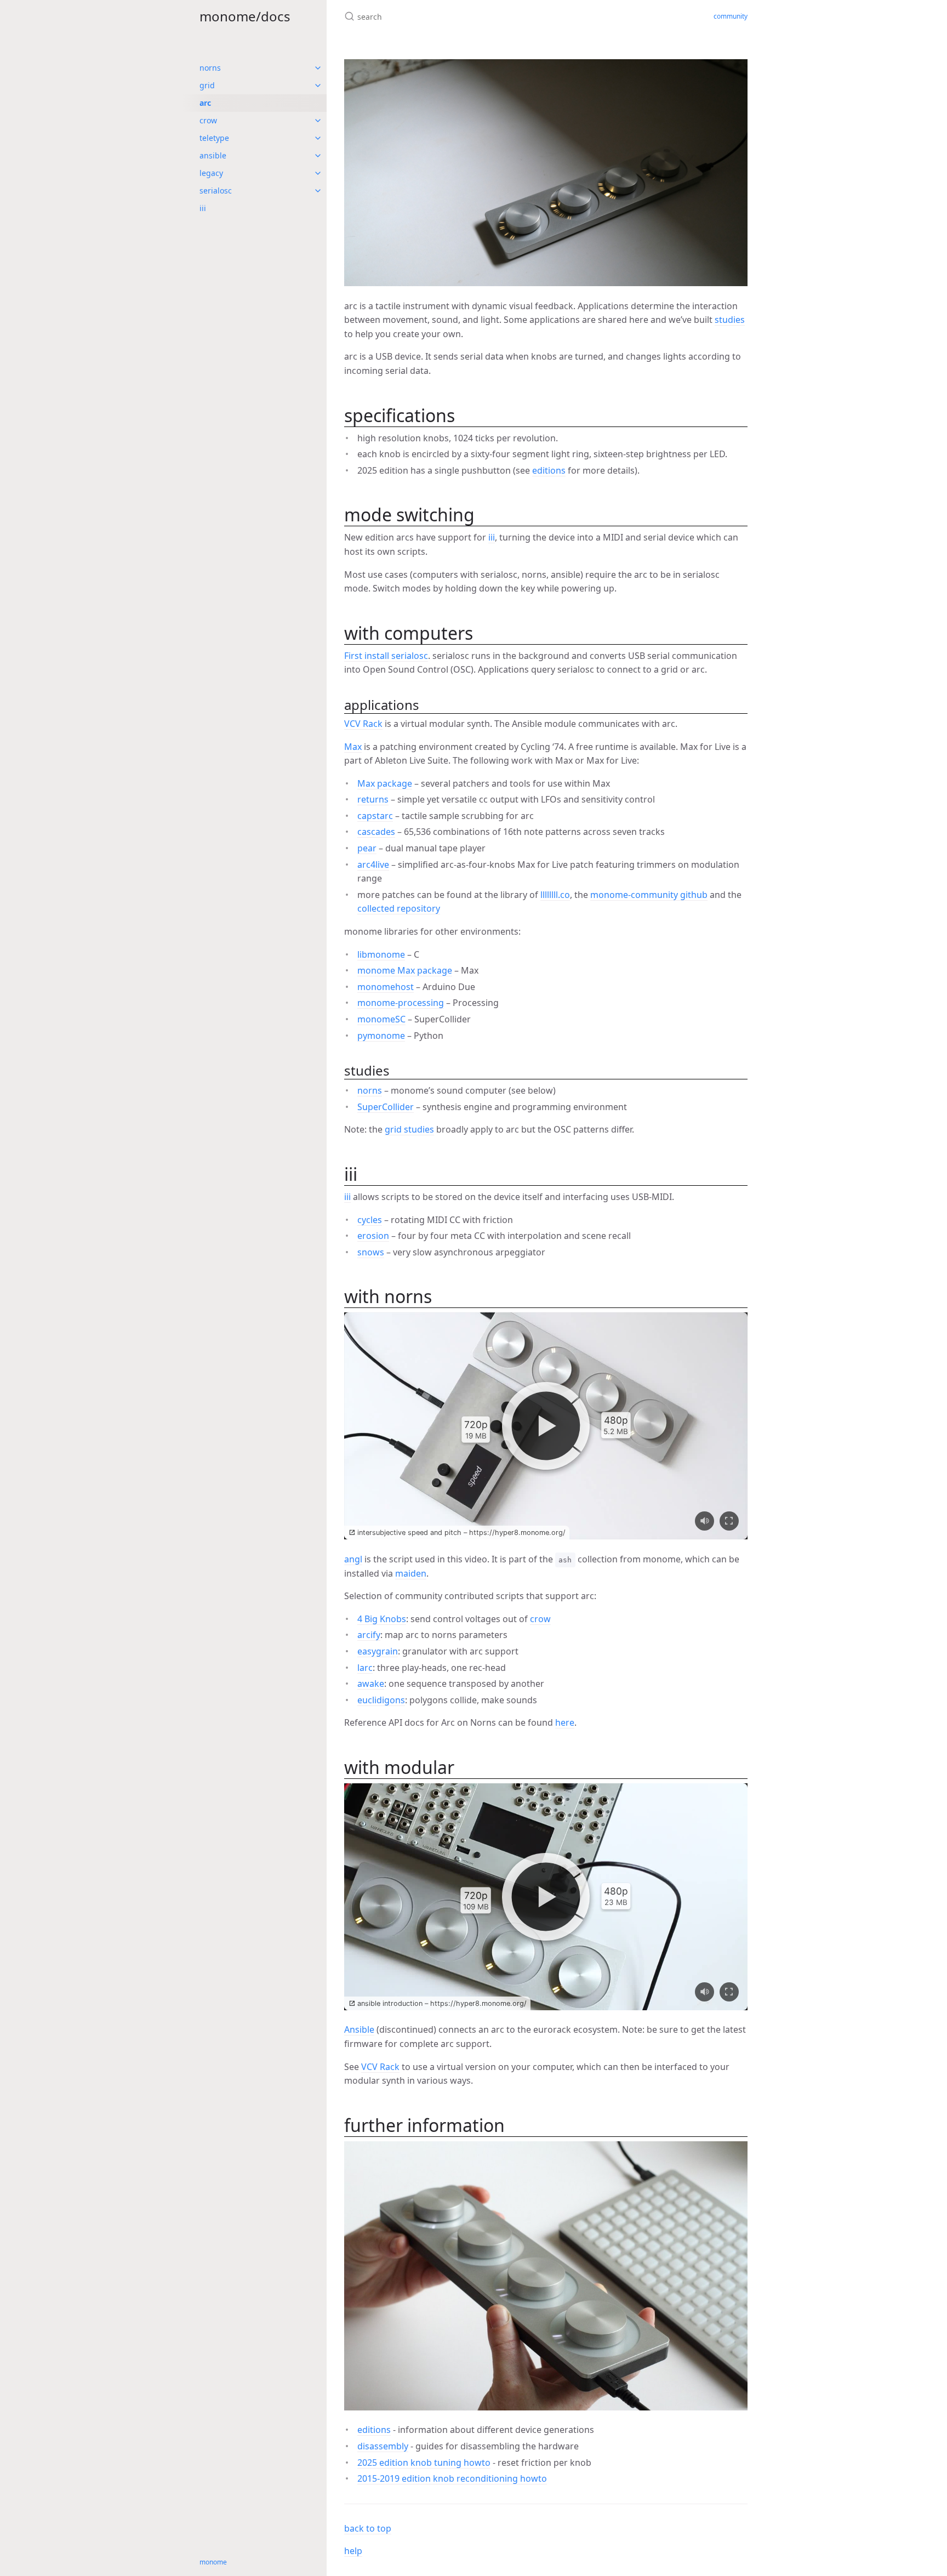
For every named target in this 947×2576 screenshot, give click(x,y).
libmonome (381, 954)
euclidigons (381, 1700)
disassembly (383, 2446)
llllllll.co (555, 895)
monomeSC (381, 1019)
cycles (370, 1220)
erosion (373, 1236)
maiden (411, 1573)
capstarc (375, 816)
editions (549, 470)
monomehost (386, 987)
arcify (369, 1635)
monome (213, 2562)
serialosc (216, 191)
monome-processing (401, 1003)
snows (371, 1252)
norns (210, 68)
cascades (376, 832)
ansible (213, 155)
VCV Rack (363, 724)
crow (208, 120)
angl (353, 1559)
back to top (368, 2528)
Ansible (359, 2029)
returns (373, 799)
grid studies (409, 1129)
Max (353, 747)
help (353, 2551)
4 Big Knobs (382, 1619)
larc (365, 1668)
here (565, 1722)
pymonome (381, 1036)
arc (205, 103)
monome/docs (245, 16)
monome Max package (405, 970)
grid (207, 85)
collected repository (399, 908)
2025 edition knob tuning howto (424, 2463)
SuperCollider (386, 1107)
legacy (211, 173)
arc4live (373, 865)
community (731, 16)
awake (371, 1684)
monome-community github (649, 895)
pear (367, 848)
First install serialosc (386, 656)
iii (203, 208)
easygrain (378, 1651)
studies (730, 320)
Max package (385, 783)
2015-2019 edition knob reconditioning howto (452, 2478)
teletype (214, 138)
